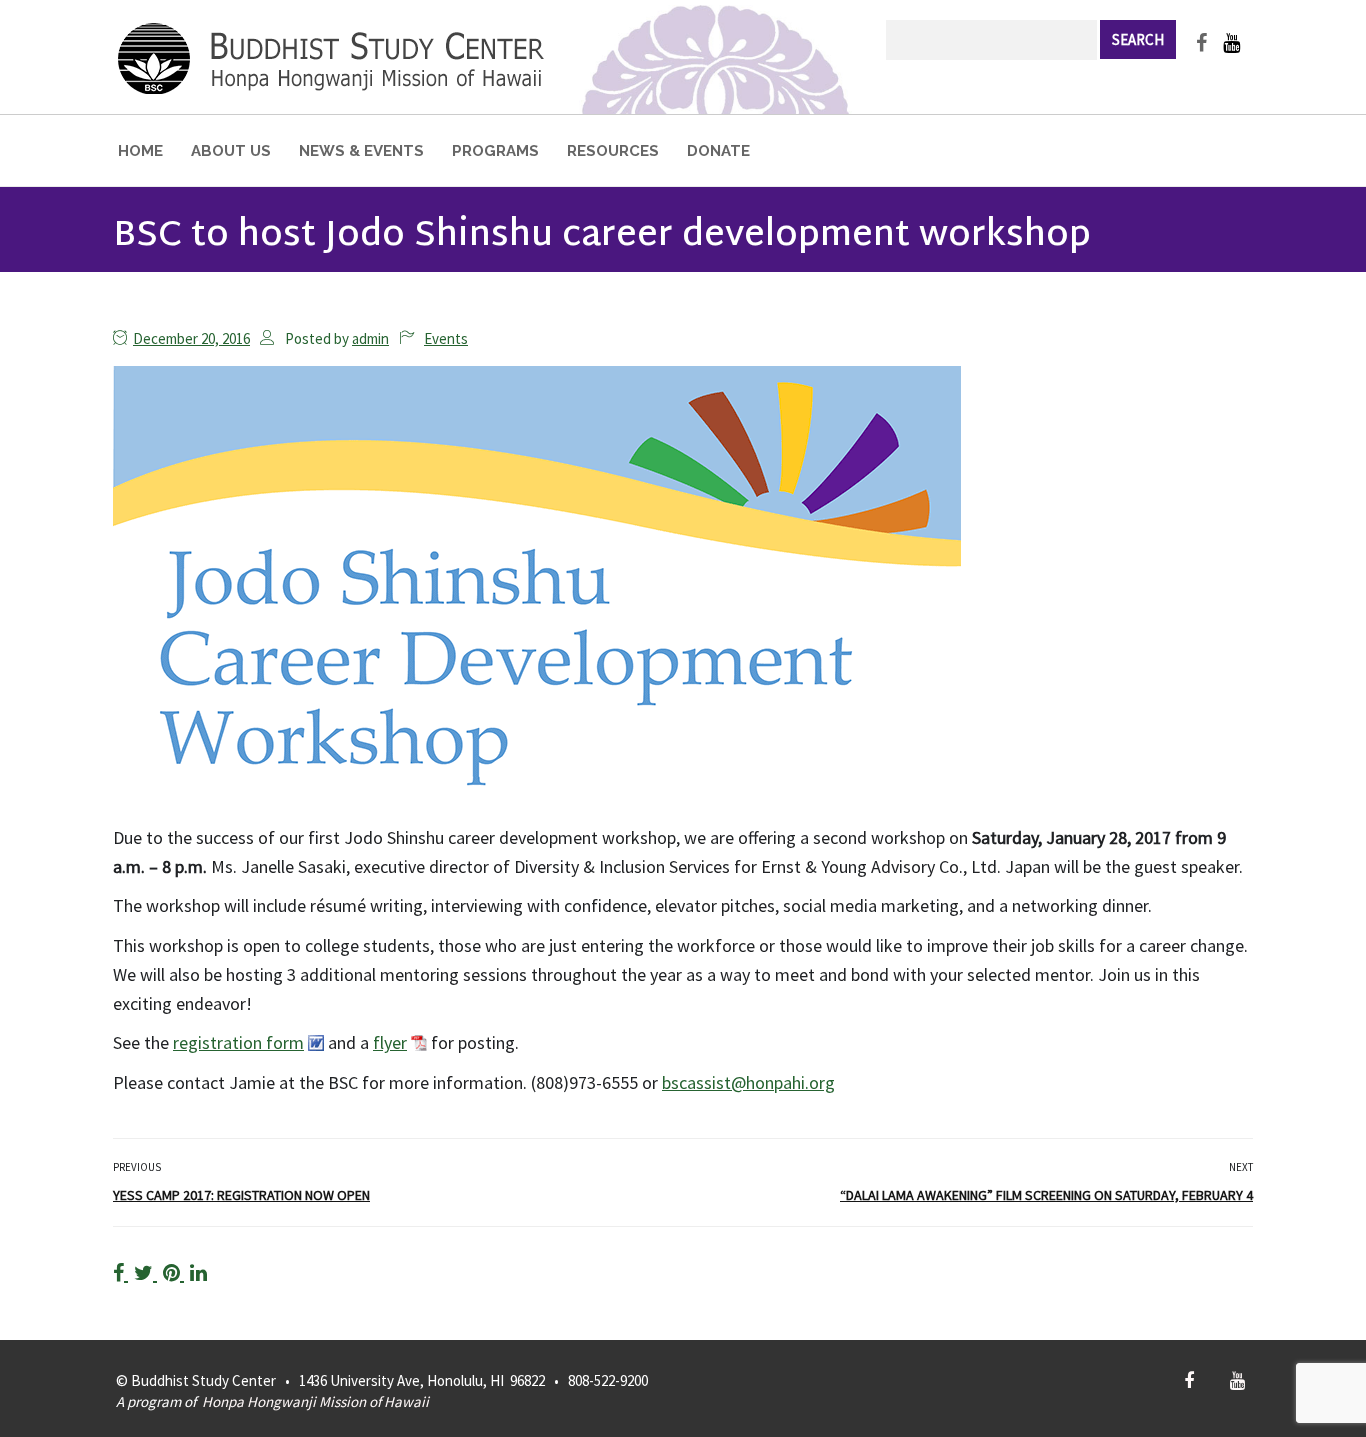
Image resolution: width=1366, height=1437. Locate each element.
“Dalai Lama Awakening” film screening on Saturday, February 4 (1046, 1195)
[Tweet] (145, 1272)
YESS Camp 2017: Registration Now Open (241, 1195)
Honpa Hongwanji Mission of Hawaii (315, 1401)
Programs (495, 151)
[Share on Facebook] (120, 1272)
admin (370, 338)
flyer (390, 1042)
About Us (231, 151)
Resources (613, 151)
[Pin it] (173, 1272)
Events (446, 338)
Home (140, 151)
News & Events (361, 151)
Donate (718, 151)
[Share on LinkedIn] (198, 1272)
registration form (238, 1042)
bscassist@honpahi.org (748, 1082)
